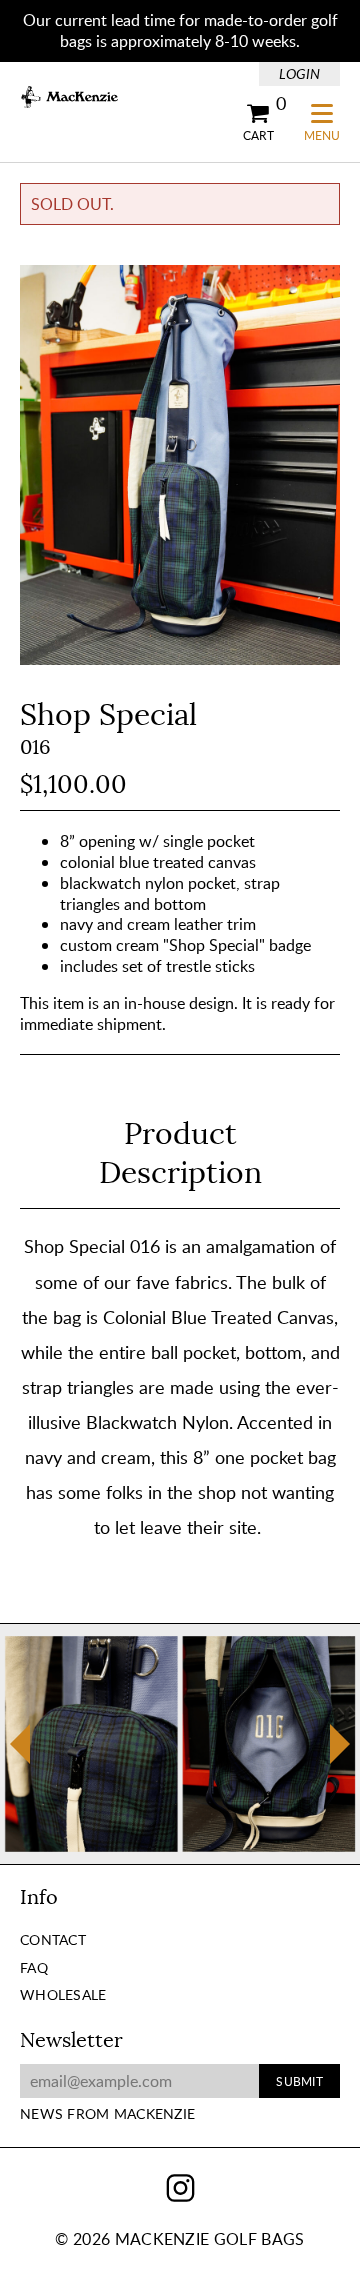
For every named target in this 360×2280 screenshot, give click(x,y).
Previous (20, 1756)
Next (340, 1744)
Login (299, 73)
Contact (53, 1939)
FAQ (34, 1967)
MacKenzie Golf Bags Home (70, 97)
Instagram (180, 2187)
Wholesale (63, 1994)
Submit (299, 2081)
